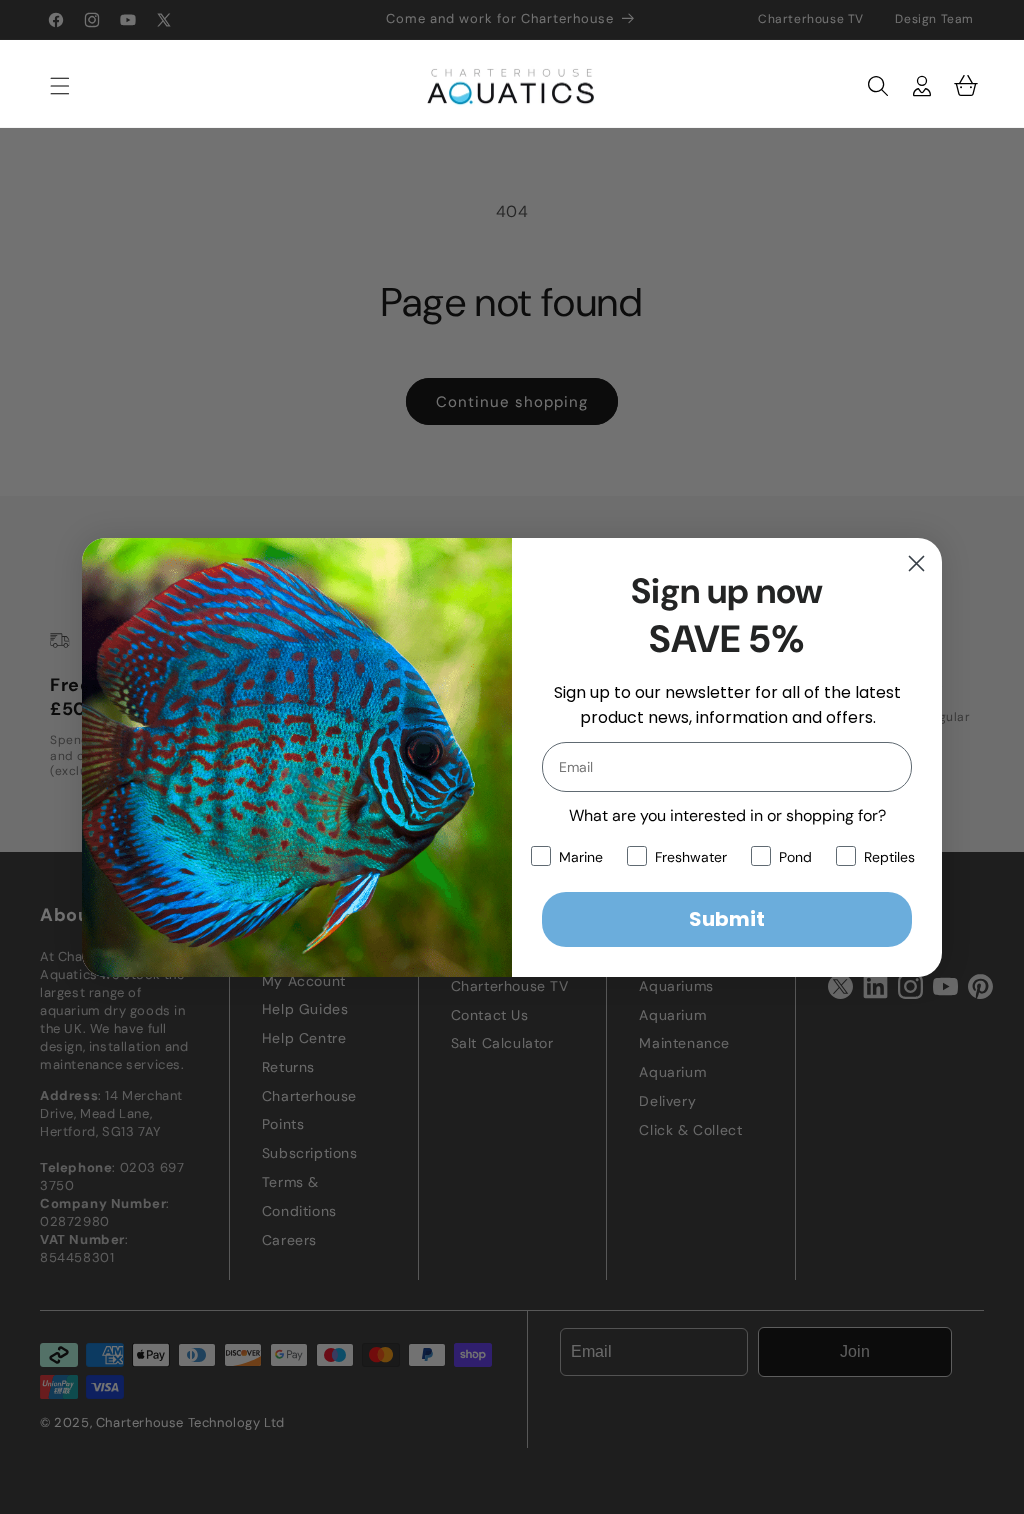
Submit (727, 919)
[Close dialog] (916, 563)
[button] (50, 86)
